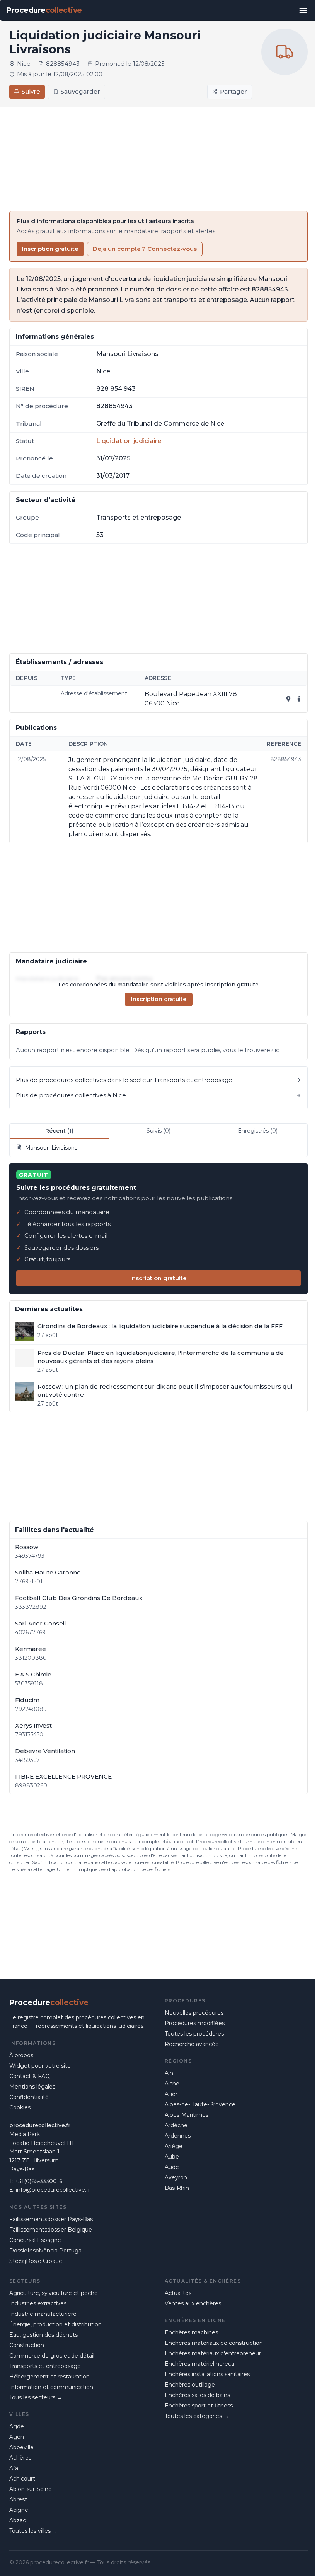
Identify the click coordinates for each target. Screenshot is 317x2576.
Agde (17, 2426)
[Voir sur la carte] (288, 699)
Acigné (19, 2510)
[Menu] (303, 10)
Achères (20, 2458)
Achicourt (22, 2479)
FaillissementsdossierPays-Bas (51, 2219)
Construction (27, 2345)
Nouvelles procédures (194, 2013)
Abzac (18, 2520)
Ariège (174, 2146)
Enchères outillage (190, 2385)
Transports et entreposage (45, 2366)
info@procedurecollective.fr (53, 2190)
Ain (169, 2073)
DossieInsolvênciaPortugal (46, 2251)
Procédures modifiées (195, 2023)
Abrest (18, 2499)
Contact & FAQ (30, 2076)
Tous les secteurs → (36, 2397)
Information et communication (51, 2387)
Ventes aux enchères (193, 2303)
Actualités (178, 2293)
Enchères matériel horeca (199, 2364)
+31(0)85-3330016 (39, 2181)
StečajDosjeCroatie (36, 2261)
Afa (14, 2468)
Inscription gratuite (50, 249)
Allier (171, 2094)
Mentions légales (32, 2087)
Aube (172, 2157)
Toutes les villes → (33, 2531)
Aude (172, 2167)
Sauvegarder (80, 91)
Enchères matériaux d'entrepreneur (213, 2353)
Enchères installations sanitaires (207, 2374)
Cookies (20, 2107)
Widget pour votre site (40, 2066)
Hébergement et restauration (49, 2377)
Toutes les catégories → (197, 2416)
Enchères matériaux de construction (214, 2343)
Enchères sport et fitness (199, 2406)
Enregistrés (258, 1131)
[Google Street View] (299, 699)
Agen (17, 2437)
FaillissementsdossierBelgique (51, 2230)
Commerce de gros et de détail (52, 2356)
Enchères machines (191, 2332)
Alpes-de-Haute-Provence (200, 2104)
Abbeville (21, 2447)
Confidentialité (29, 2097)
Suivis (158, 1131)
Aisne (172, 2084)
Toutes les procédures (194, 2034)
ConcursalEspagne (35, 2240)
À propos (21, 2055)
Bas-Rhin (177, 2188)
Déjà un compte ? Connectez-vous (145, 249)
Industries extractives (38, 2303)
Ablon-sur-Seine (31, 2489)
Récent (59, 1131)
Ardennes (178, 2136)
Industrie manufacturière (43, 2314)
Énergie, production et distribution (55, 2324)
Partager (233, 91)
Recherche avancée (192, 2044)
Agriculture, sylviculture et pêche (54, 2293)
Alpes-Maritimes (187, 2115)
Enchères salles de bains (197, 2395)
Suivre (31, 91)
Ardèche (176, 2125)
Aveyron (176, 2177)
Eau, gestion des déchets (43, 2335)
